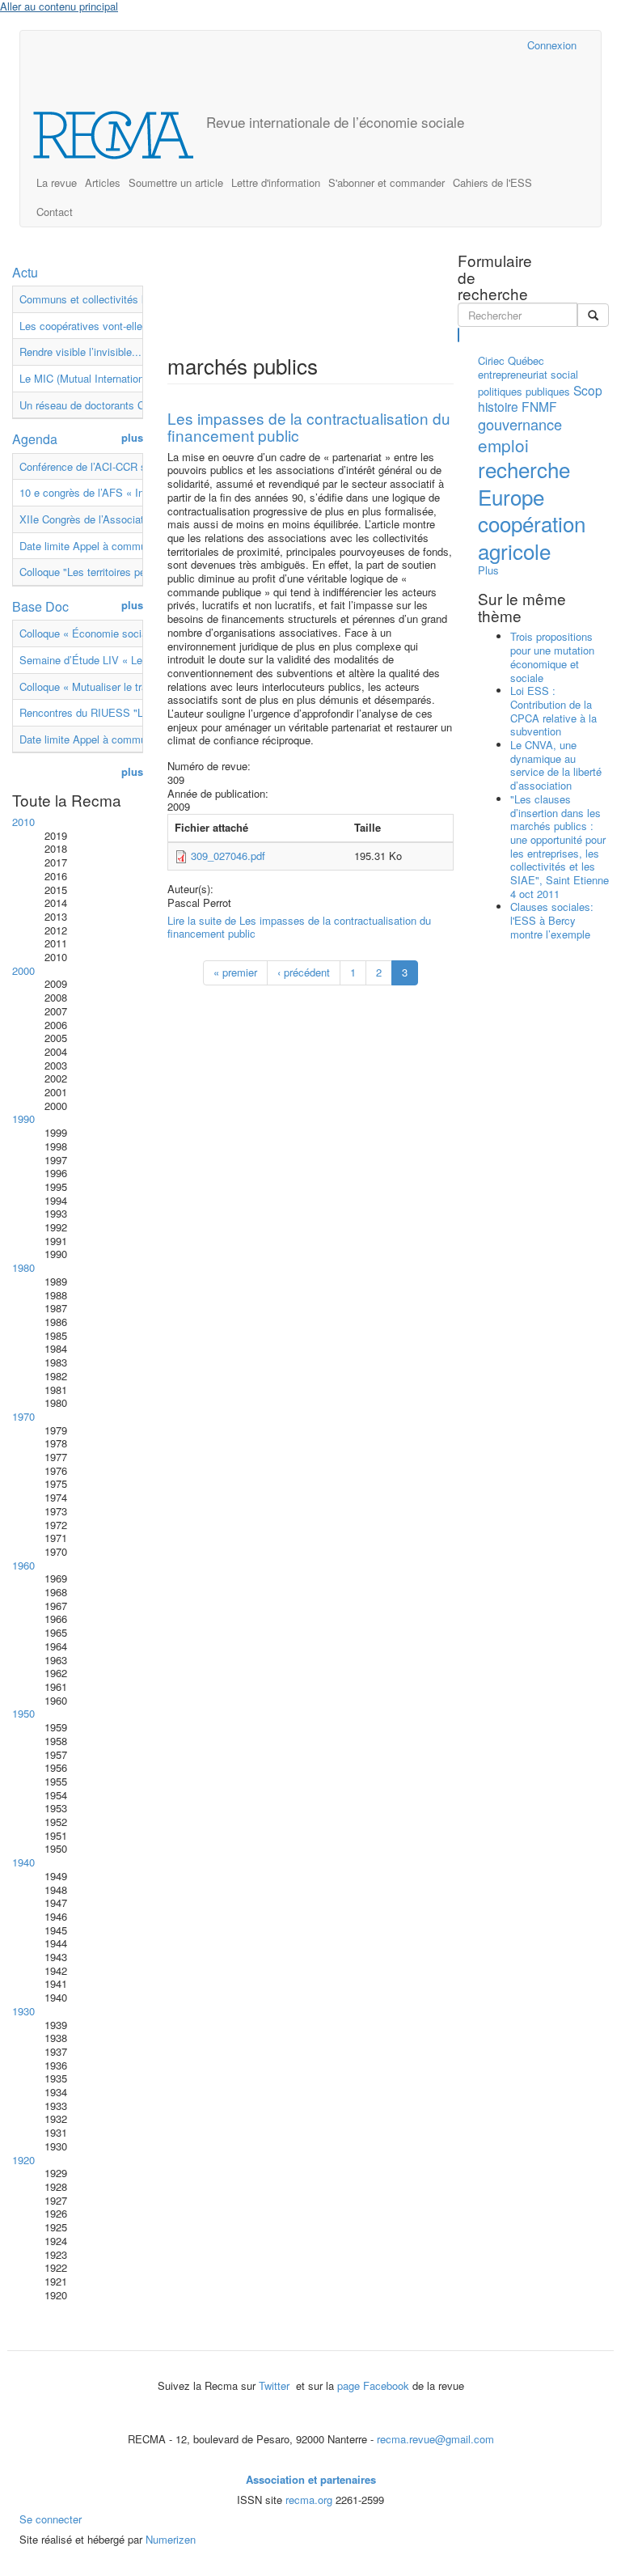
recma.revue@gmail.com (435, 2439)
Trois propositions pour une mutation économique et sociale (552, 657)
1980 (23, 1267)
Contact (55, 212)
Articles (103, 182)
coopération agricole (532, 536)
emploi (503, 445)
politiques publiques (524, 391)
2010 (23, 822)
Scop (588, 390)
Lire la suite (299, 927)
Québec (526, 360)
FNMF (539, 406)
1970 (23, 1416)
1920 (23, 2160)
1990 (23, 1119)
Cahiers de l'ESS (492, 182)
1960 (23, 1565)
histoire (498, 406)
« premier (235, 972)
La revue (57, 182)
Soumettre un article (176, 182)
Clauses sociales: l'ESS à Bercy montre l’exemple (552, 920)
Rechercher (459, 335)
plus (132, 438)
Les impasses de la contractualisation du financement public (309, 426)
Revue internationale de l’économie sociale (335, 122)
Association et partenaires (311, 2479)
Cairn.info (444, 45)
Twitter (276, 2385)
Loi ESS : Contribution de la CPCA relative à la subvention (553, 711)
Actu (25, 272)
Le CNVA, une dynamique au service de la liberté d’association (556, 765)
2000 (23, 970)
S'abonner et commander (387, 182)
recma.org (309, 2500)
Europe (511, 496)
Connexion (552, 45)
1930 (23, 2011)
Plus (488, 570)
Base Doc (40, 606)
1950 (23, 1713)
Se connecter (51, 2519)
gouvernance (520, 424)
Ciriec (491, 360)
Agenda (35, 439)
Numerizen (171, 2539)
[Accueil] (119, 135)
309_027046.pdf (228, 856)
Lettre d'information (276, 182)
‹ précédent (304, 972)
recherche (524, 469)
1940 (23, 1862)
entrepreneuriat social (528, 374)
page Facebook (373, 2385)
